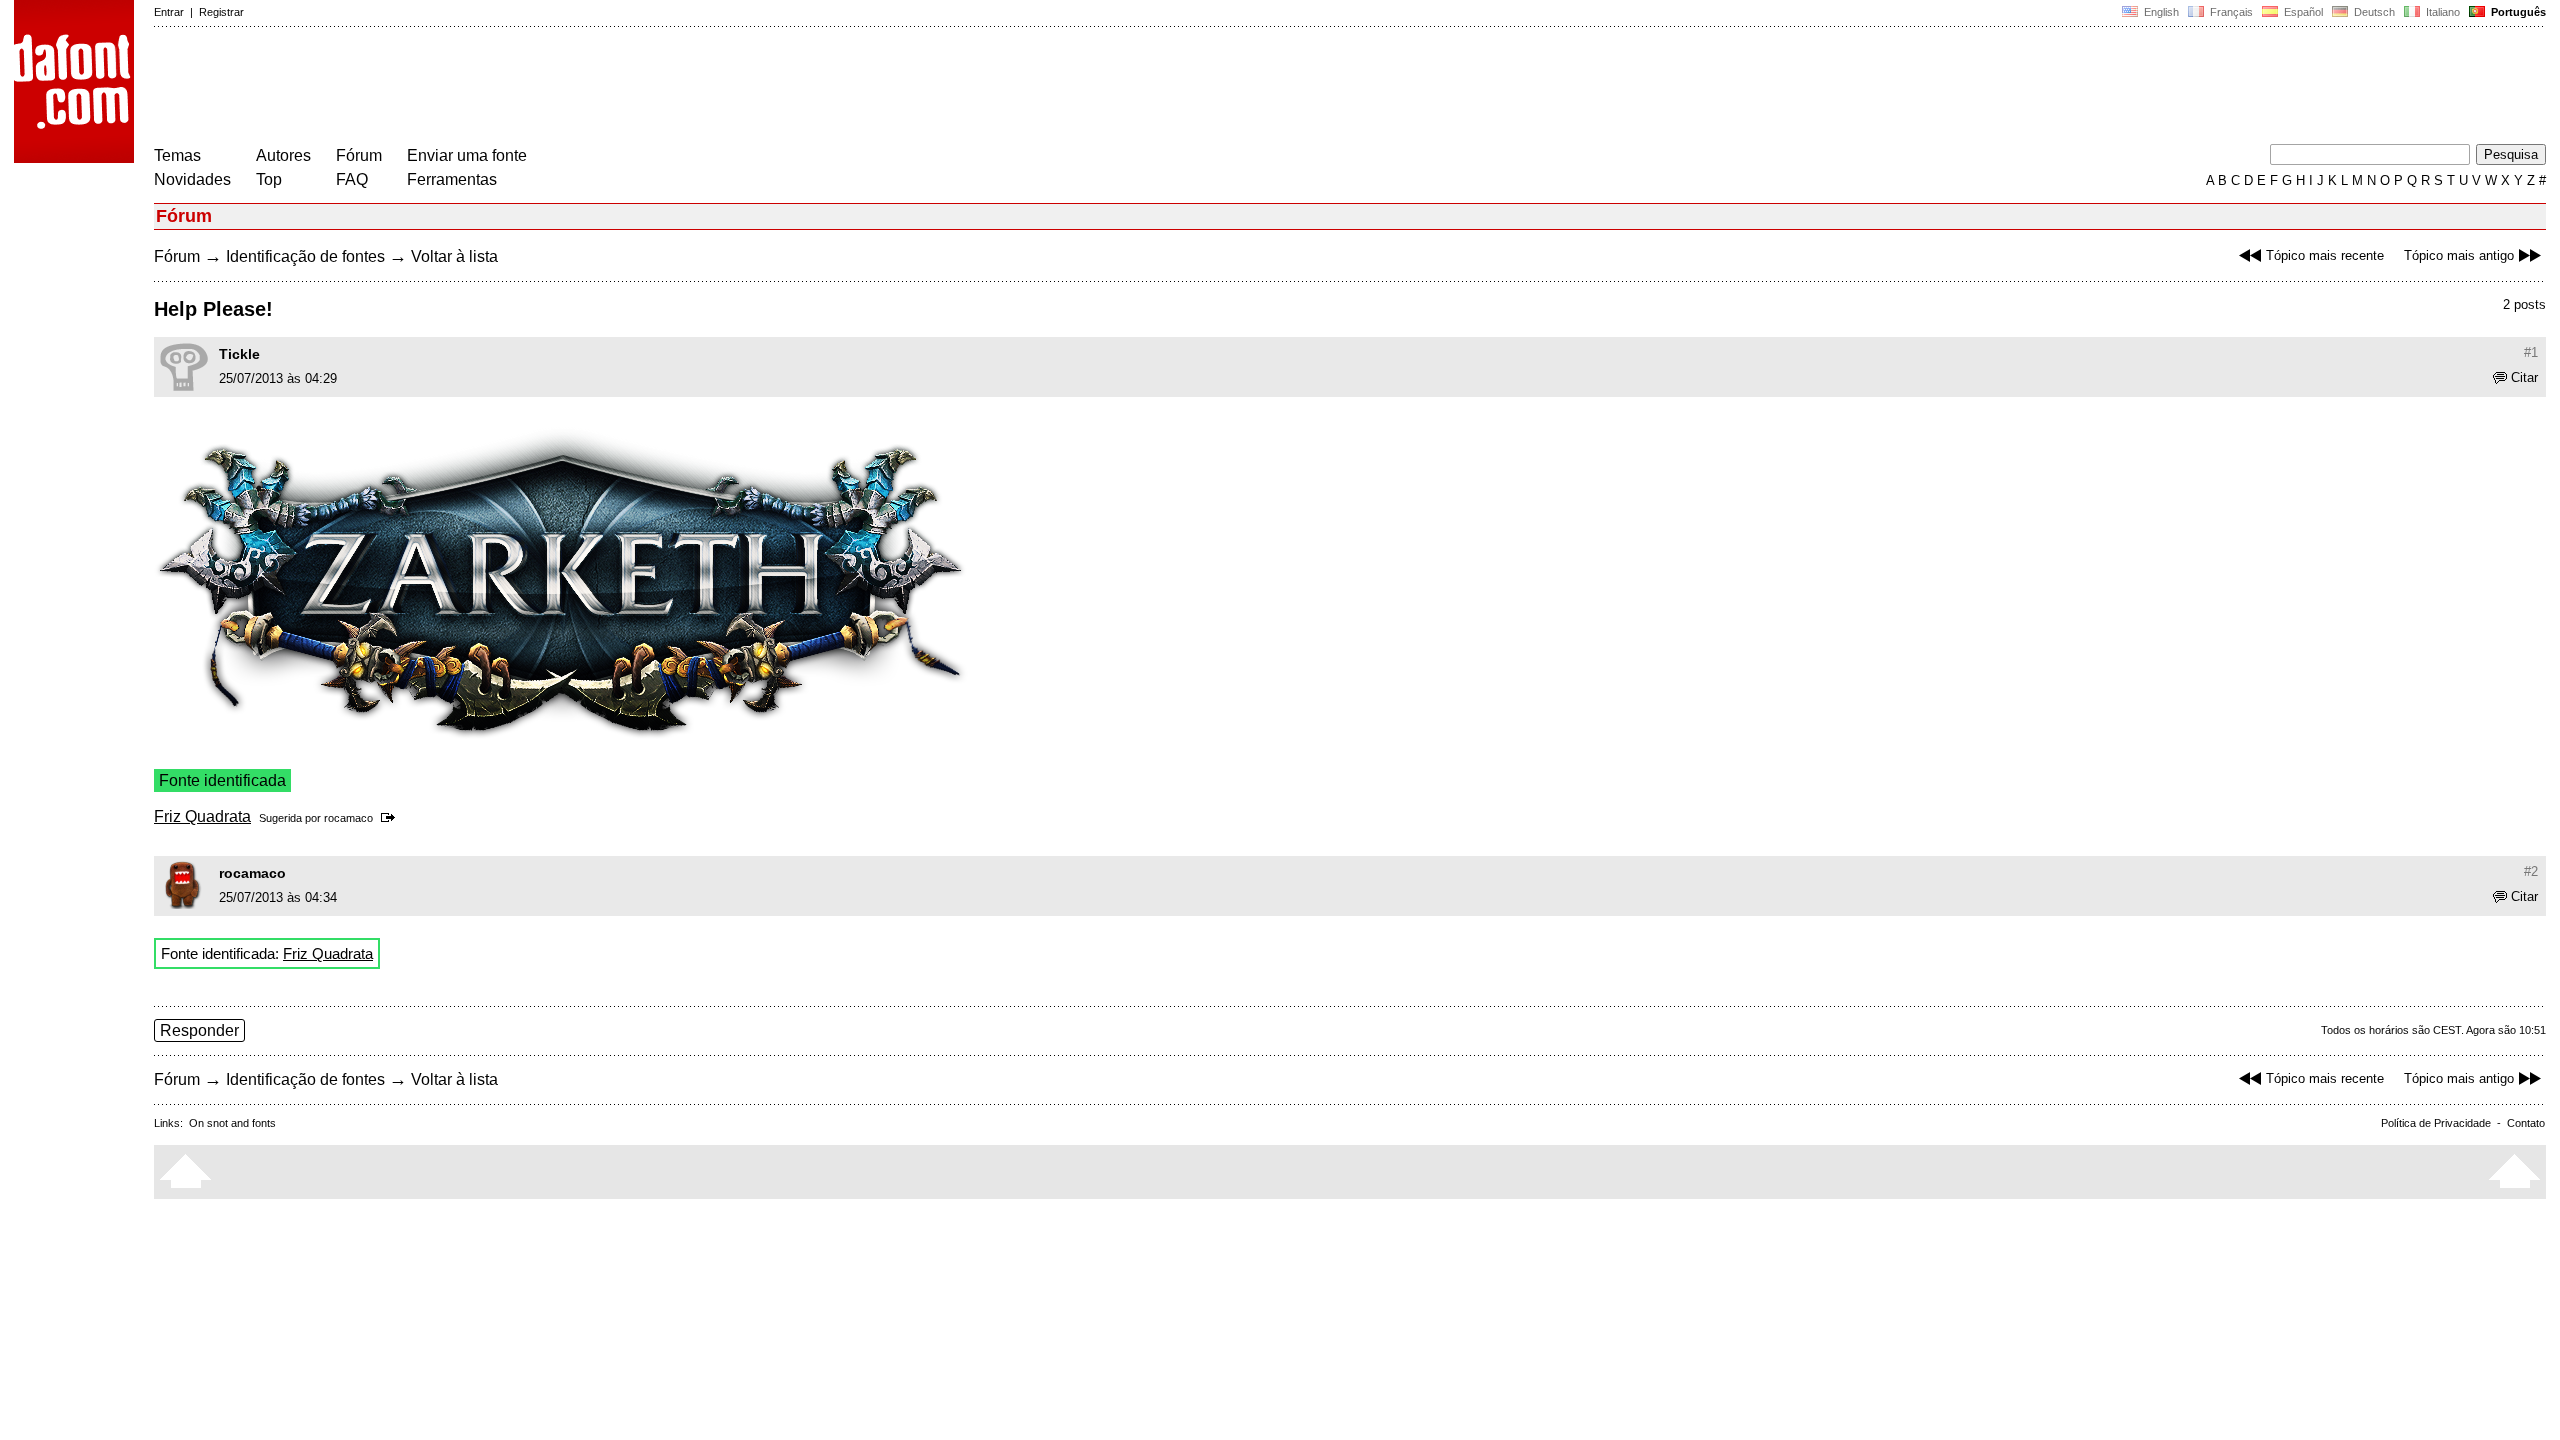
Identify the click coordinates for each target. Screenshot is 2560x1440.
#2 (2531, 871)
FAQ (352, 179)
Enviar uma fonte (467, 155)
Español (2302, 12)
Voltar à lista (454, 256)
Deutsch (2373, 12)
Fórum (359, 155)
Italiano (2441, 12)
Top (269, 179)
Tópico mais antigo (2459, 255)
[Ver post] (391, 818)
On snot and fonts (232, 1123)
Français (2230, 12)
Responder (199, 1030)
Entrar (169, 12)
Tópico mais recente (2325, 255)
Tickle (239, 354)
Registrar (221, 12)
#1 (2531, 352)
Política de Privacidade (2436, 1123)
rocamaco (348, 818)
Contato (2526, 1123)
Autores (283, 155)
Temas (177, 155)
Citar (2524, 377)
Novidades (192, 179)
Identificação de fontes (305, 256)
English (2160, 12)
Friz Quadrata (202, 816)
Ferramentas (452, 179)
